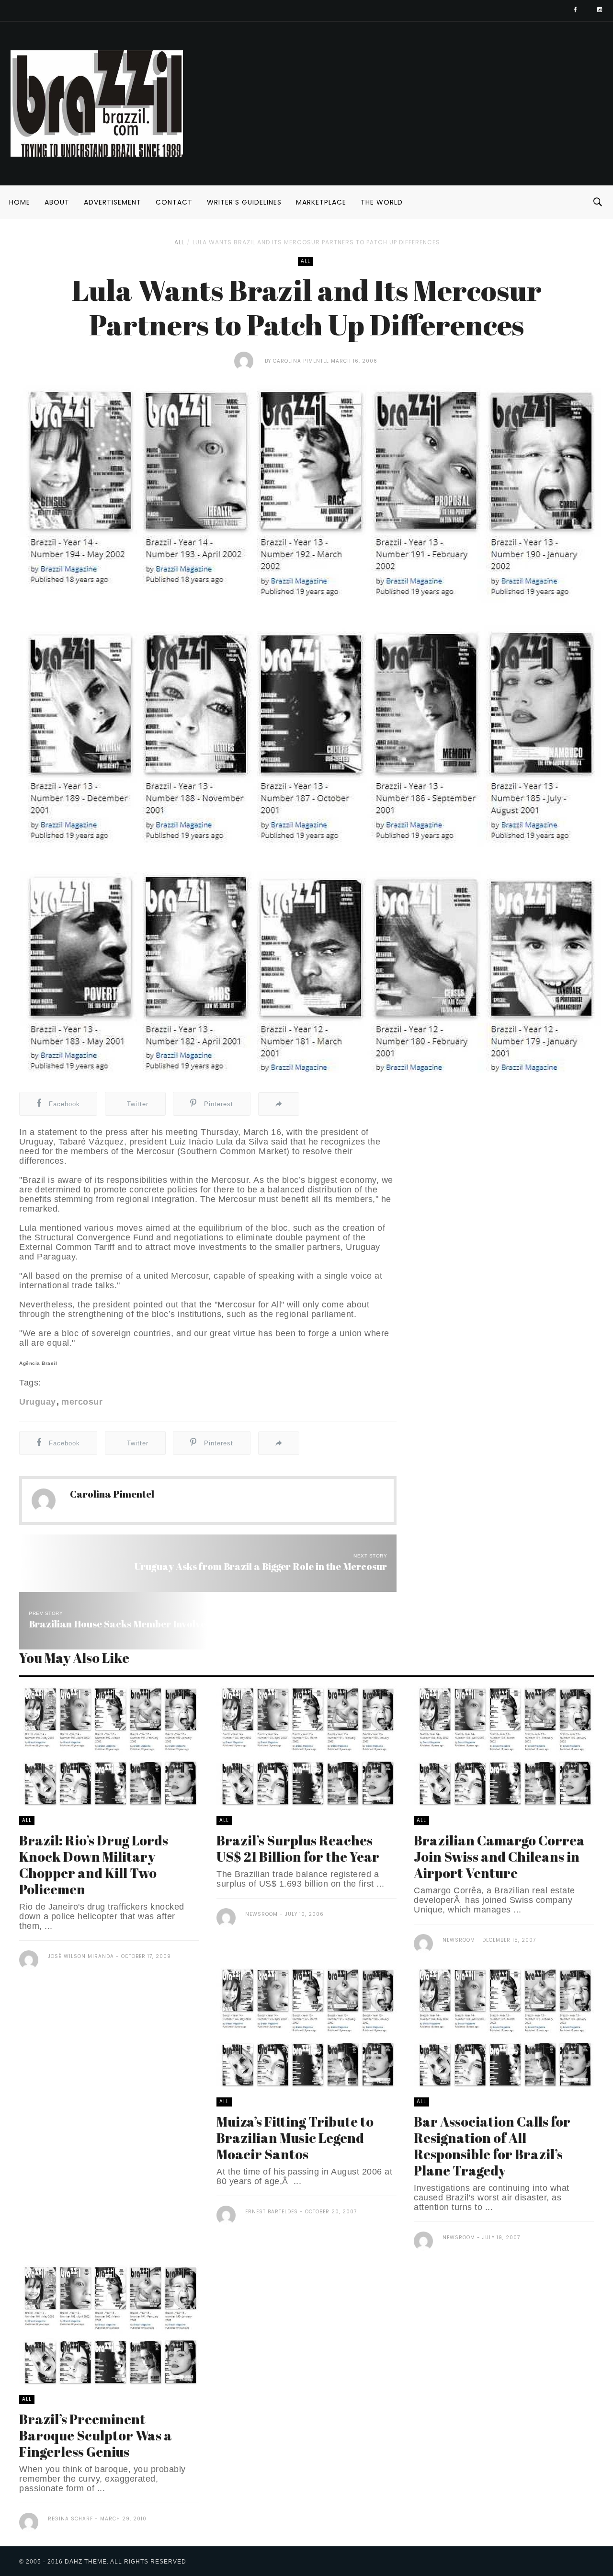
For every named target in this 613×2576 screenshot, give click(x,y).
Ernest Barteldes (272, 2212)
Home (20, 202)
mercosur (82, 1402)
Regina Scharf (70, 2519)
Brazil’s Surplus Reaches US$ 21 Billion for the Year (298, 1848)
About (57, 202)
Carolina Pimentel (301, 361)
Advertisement (113, 202)
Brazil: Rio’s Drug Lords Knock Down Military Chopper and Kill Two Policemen (94, 1865)
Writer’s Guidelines (244, 202)
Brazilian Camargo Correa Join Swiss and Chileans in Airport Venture (499, 1856)
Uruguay (38, 1402)
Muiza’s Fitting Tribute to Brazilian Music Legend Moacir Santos (295, 2138)
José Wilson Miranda (81, 1956)
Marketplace (321, 202)
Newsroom (261, 1914)
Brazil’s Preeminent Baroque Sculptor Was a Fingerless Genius (96, 2435)
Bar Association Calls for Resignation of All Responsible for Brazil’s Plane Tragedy (492, 2146)
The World (382, 202)
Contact (174, 202)
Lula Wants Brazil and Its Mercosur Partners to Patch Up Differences (316, 242)
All (179, 242)
